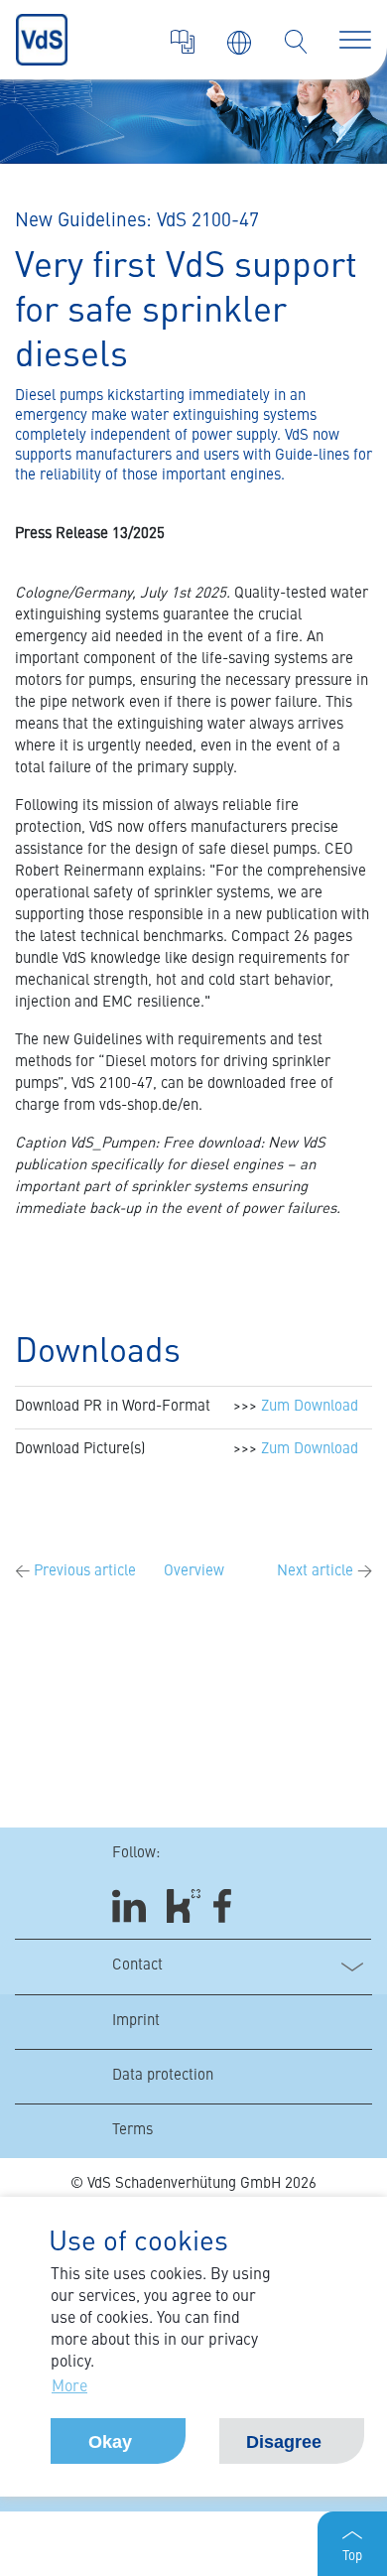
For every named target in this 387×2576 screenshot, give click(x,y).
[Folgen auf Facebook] (229, 1906)
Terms (132, 2131)
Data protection (163, 2076)
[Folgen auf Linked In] (132, 1906)
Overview (194, 1572)
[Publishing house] (183, 42)
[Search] (296, 42)
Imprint (136, 2022)
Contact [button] (137, 1966)
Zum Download (310, 1407)
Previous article (75, 1572)
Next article (324, 1572)
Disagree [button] (284, 2442)
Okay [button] (110, 2442)
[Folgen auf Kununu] (184, 1906)
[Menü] (355, 40)
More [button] (69, 2387)
